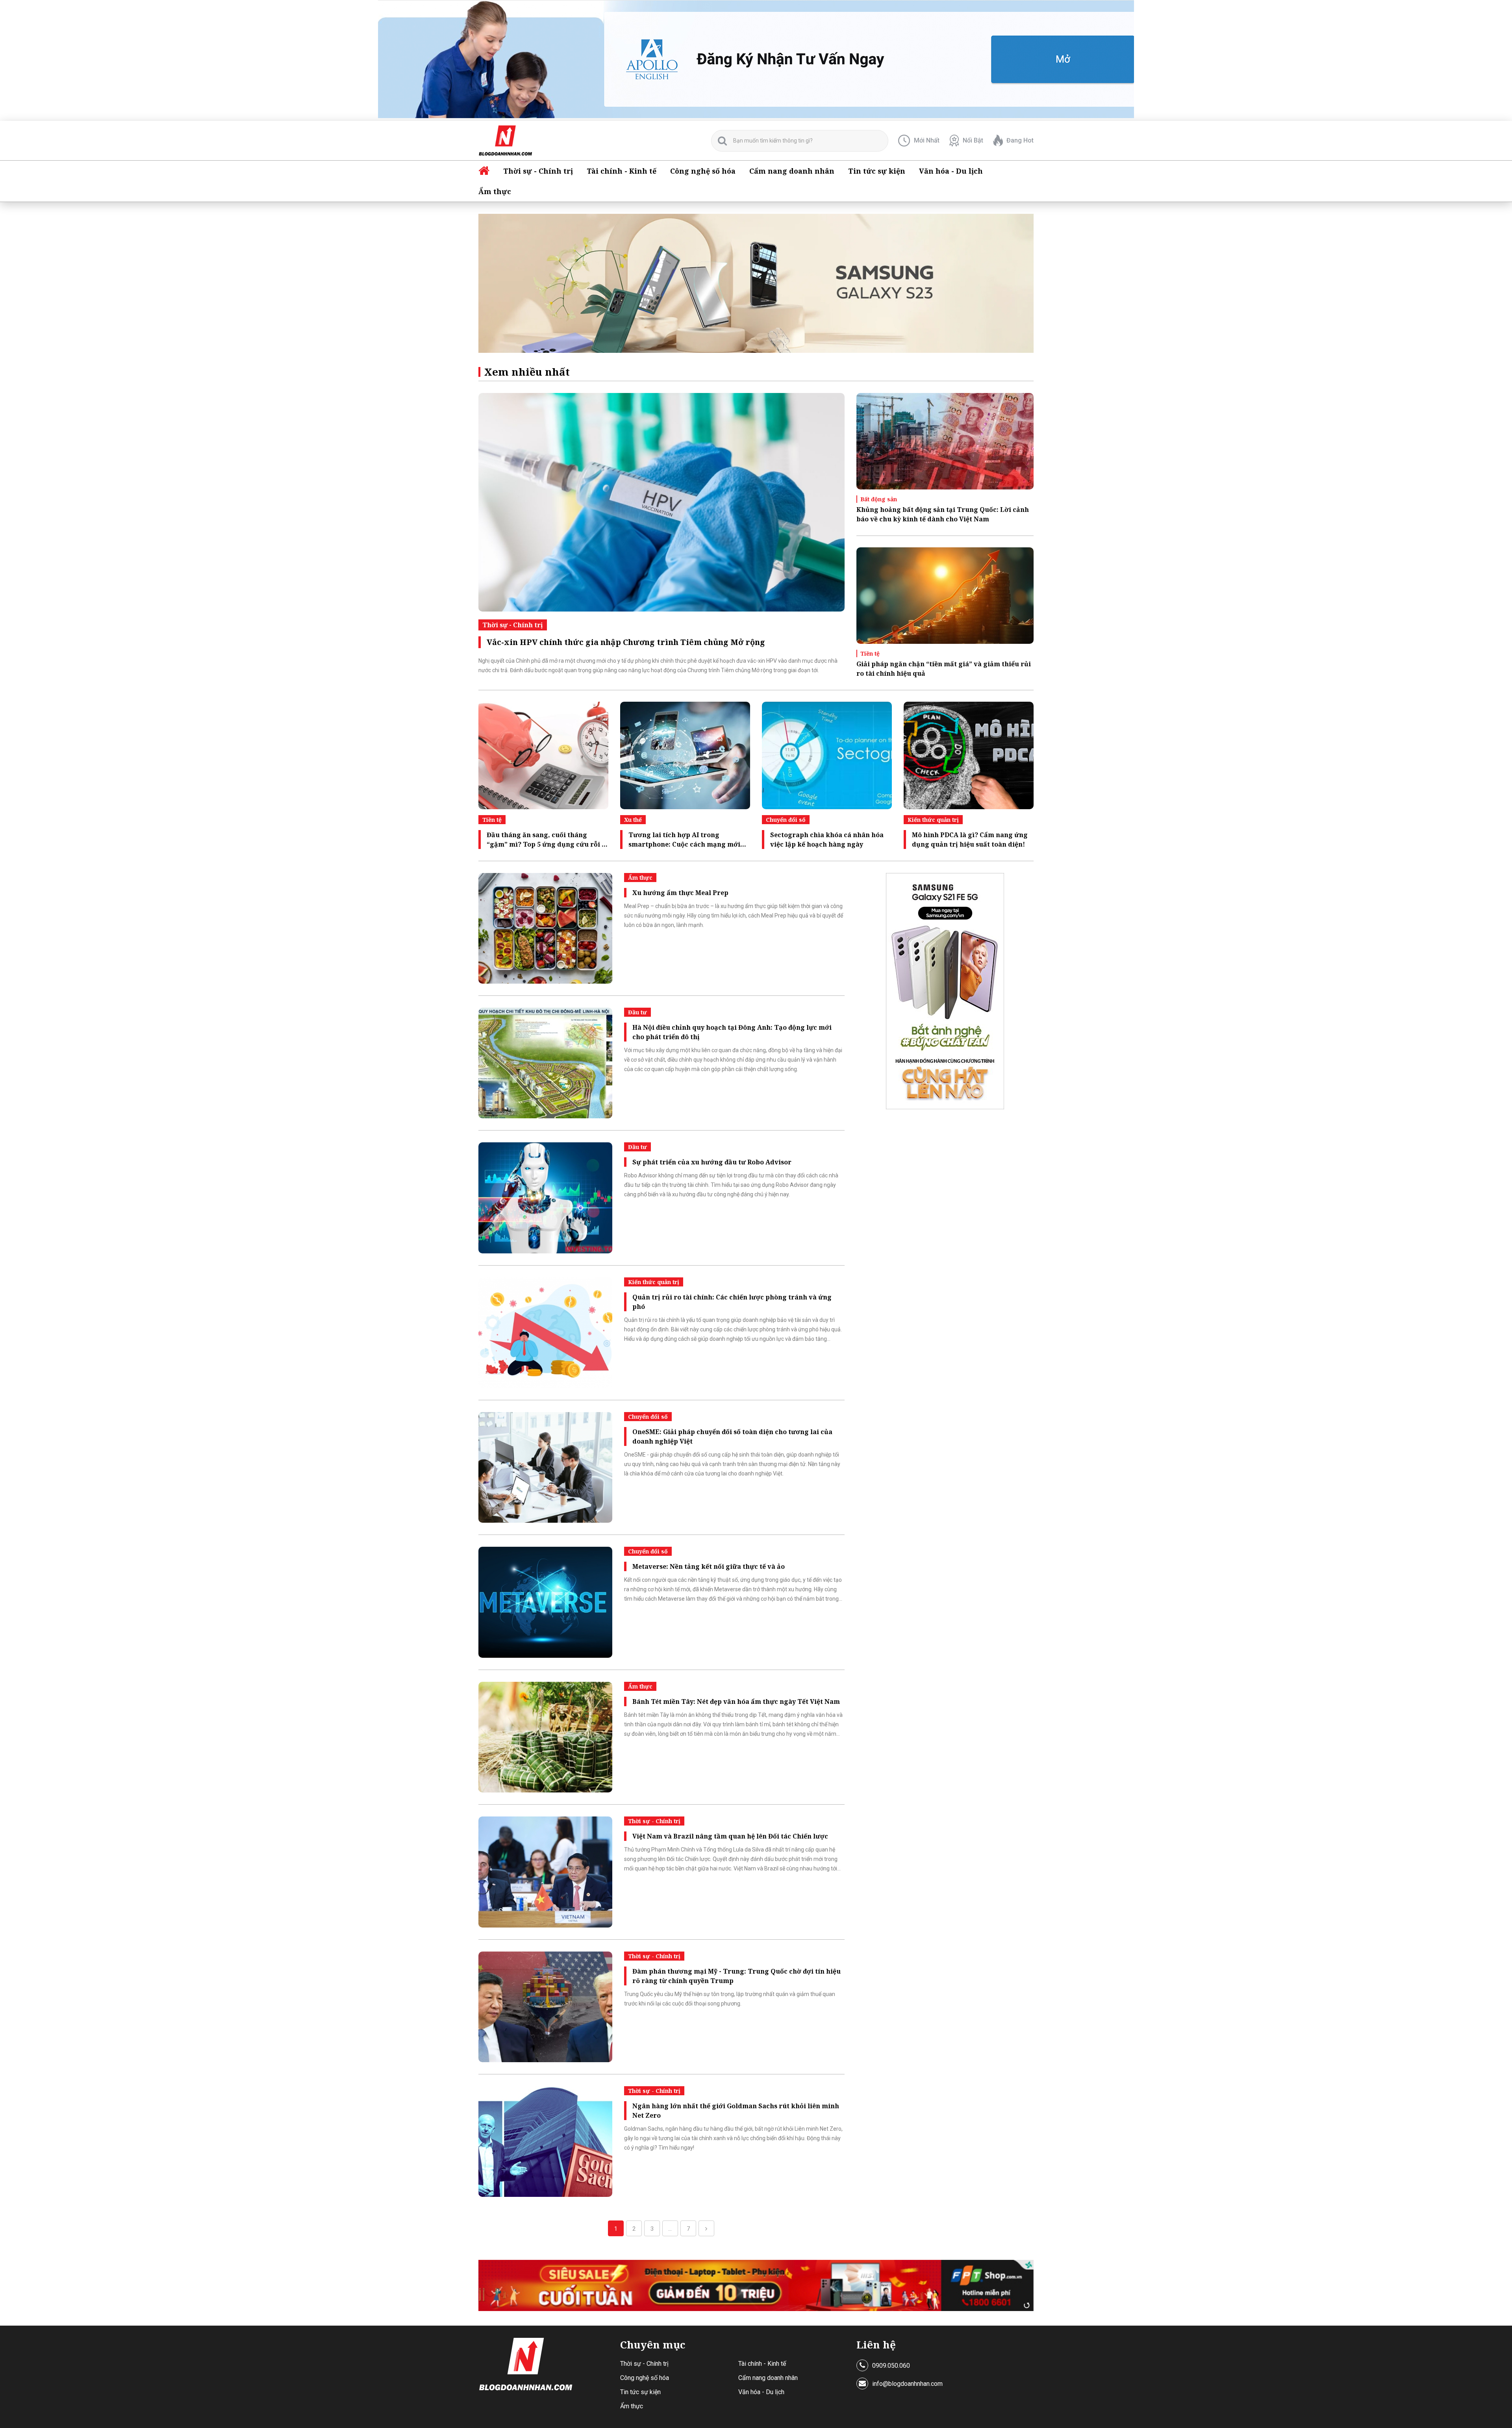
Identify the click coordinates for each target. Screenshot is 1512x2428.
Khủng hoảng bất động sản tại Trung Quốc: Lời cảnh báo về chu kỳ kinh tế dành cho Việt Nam (943, 514)
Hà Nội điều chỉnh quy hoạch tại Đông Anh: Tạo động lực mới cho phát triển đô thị (732, 1032)
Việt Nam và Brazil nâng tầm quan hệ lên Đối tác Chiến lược (730, 1836)
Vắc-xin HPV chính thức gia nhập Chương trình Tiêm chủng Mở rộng (626, 642)
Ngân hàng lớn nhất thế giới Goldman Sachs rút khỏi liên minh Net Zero (736, 2111)
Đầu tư (637, 1012)
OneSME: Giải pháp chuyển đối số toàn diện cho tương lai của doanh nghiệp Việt (732, 1436)
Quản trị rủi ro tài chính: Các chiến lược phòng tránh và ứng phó (732, 1302)
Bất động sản (879, 499)
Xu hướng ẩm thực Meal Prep (680, 893)
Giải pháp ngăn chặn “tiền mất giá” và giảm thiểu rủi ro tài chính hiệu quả (944, 669)
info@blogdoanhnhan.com (907, 2384)
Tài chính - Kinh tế (622, 171)
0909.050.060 (891, 2366)
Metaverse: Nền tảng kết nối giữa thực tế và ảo (709, 1566)
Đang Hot (1020, 140)
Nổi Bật (973, 140)
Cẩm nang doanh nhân (792, 171)
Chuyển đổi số (786, 820)
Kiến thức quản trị (933, 820)
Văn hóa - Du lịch (951, 171)
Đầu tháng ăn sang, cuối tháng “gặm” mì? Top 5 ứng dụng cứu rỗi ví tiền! (547, 840)
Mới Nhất (927, 140)
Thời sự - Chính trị (538, 171)
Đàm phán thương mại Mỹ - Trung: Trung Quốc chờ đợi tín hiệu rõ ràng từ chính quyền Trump (737, 1976)
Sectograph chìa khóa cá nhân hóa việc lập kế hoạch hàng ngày (827, 840)
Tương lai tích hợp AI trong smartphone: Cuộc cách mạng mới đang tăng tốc (684, 840)
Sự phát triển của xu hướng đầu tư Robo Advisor (712, 1162)
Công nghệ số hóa (703, 171)
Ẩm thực (495, 191)
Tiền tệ (870, 653)
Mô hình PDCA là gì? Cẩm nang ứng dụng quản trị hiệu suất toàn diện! (970, 840)
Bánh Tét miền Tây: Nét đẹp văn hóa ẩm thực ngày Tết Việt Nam (736, 1701)
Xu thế (633, 820)
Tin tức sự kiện (877, 171)
